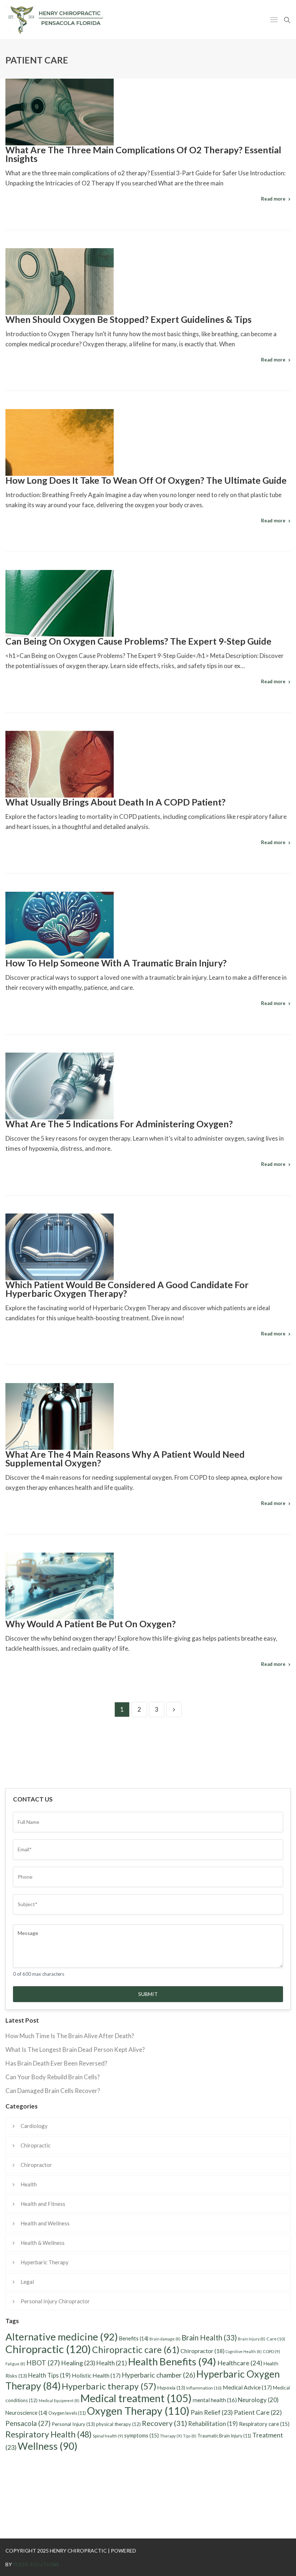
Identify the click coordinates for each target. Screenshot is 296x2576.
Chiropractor (36, 2165)
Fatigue (15, 2364)
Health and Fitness (43, 2204)
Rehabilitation (213, 2424)
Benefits (134, 2338)
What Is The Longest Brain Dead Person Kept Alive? (75, 2050)
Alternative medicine (62, 2337)
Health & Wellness (43, 2243)
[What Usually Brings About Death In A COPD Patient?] (60, 764)
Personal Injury (73, 2424)
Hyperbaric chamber (158, 2375)
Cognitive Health (244, 2351)
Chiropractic (36, 2145)
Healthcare (240, 2363)
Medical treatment (136, 2398)
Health (29, 2184)
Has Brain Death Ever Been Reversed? (56, 2063)
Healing (78, 2363)
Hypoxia (171, 2388)
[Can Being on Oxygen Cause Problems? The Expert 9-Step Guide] (60, 603)
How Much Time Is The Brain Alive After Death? (70, 2036)
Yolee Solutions (36, 2564)
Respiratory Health (49, 2434)
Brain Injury (252, 2339)
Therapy (171, 2436)
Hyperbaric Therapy (45, 2262)
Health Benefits (172, 2362)
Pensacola (28, 2423)
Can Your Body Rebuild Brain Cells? (53, 2077)
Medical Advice (247, 2387)
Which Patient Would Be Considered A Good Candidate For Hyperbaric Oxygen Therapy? (127, 1289)
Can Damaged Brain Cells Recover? (53, 2091)
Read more (273, 199)
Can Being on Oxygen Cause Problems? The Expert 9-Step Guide (138, 641)
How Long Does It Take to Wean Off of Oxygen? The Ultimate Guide (146, 480)
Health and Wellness (45, 2223)
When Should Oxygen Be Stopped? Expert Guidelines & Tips (129, 319)
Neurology (258, 2400)
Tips (190, 2436)
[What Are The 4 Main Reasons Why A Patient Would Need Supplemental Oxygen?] (60, 1416)
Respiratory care (264, 2424)
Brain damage (165, 2339)
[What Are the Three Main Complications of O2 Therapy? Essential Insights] (60, 112)
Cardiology (34, 2126)
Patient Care (258, 2412)
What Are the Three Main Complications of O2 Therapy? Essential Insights (143, 154)
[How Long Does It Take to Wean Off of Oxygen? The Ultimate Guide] (60, 442)
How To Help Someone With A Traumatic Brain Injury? (116, 963)
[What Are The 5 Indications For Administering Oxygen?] (60, 1086)
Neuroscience (26, 2413)
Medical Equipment (59, 2401)
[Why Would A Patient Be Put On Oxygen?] (60, 1586)
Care (276, 2339)
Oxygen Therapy (138, 2411)
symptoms (142, 2435)
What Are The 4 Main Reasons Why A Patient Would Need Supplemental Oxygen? (125, 1458)
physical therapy (118, 2424)
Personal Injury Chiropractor (55, 2301)
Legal (27, 2282)
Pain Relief (212, 2412)
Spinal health (108, 2436)
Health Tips (49, 2375)
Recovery (164, 2423)
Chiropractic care (136, 2350)
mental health (215, 2400)
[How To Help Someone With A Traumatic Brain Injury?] (60, 925)
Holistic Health (96, 2375)
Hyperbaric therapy (109, 2386)
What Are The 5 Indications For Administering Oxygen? (119, 1124)
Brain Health (209, 2338)
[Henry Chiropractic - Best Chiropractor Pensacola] (71, 19)
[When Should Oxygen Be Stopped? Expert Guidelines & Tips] (60, 282)
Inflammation (204, 2388)
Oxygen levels (67, 2413)
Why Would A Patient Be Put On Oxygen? (91, 1624)
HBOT (43, 2363)
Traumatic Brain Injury (224, 2436)
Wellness (48, 2446)
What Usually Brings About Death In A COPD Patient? (116, 802)
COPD (271, 2351)
